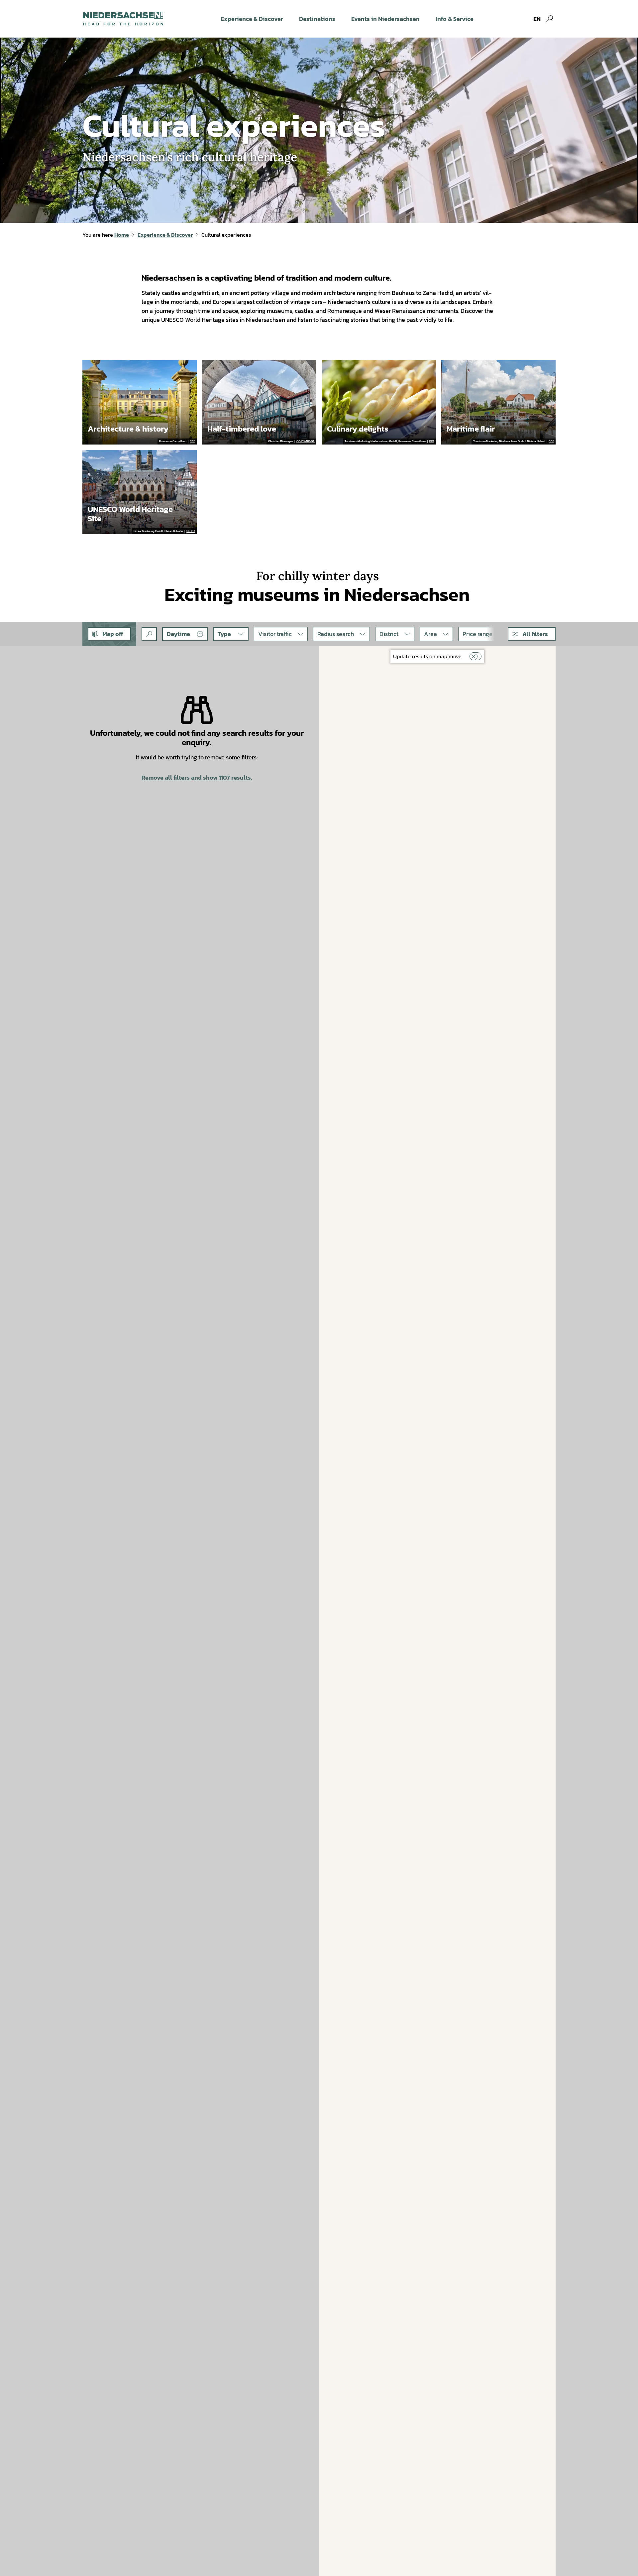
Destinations (317, 19)
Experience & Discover (252, 19)
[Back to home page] (123, 19)
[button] (532, 634)
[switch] (476, 656)
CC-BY (191, 531)
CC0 (192, 442)
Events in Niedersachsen (385, 19)
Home (122, 235)
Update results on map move (427, 656)
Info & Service (455, 19)
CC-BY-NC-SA (306, 442)
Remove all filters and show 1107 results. (197, 777)
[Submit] (149, 634)
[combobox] (149, 634)
